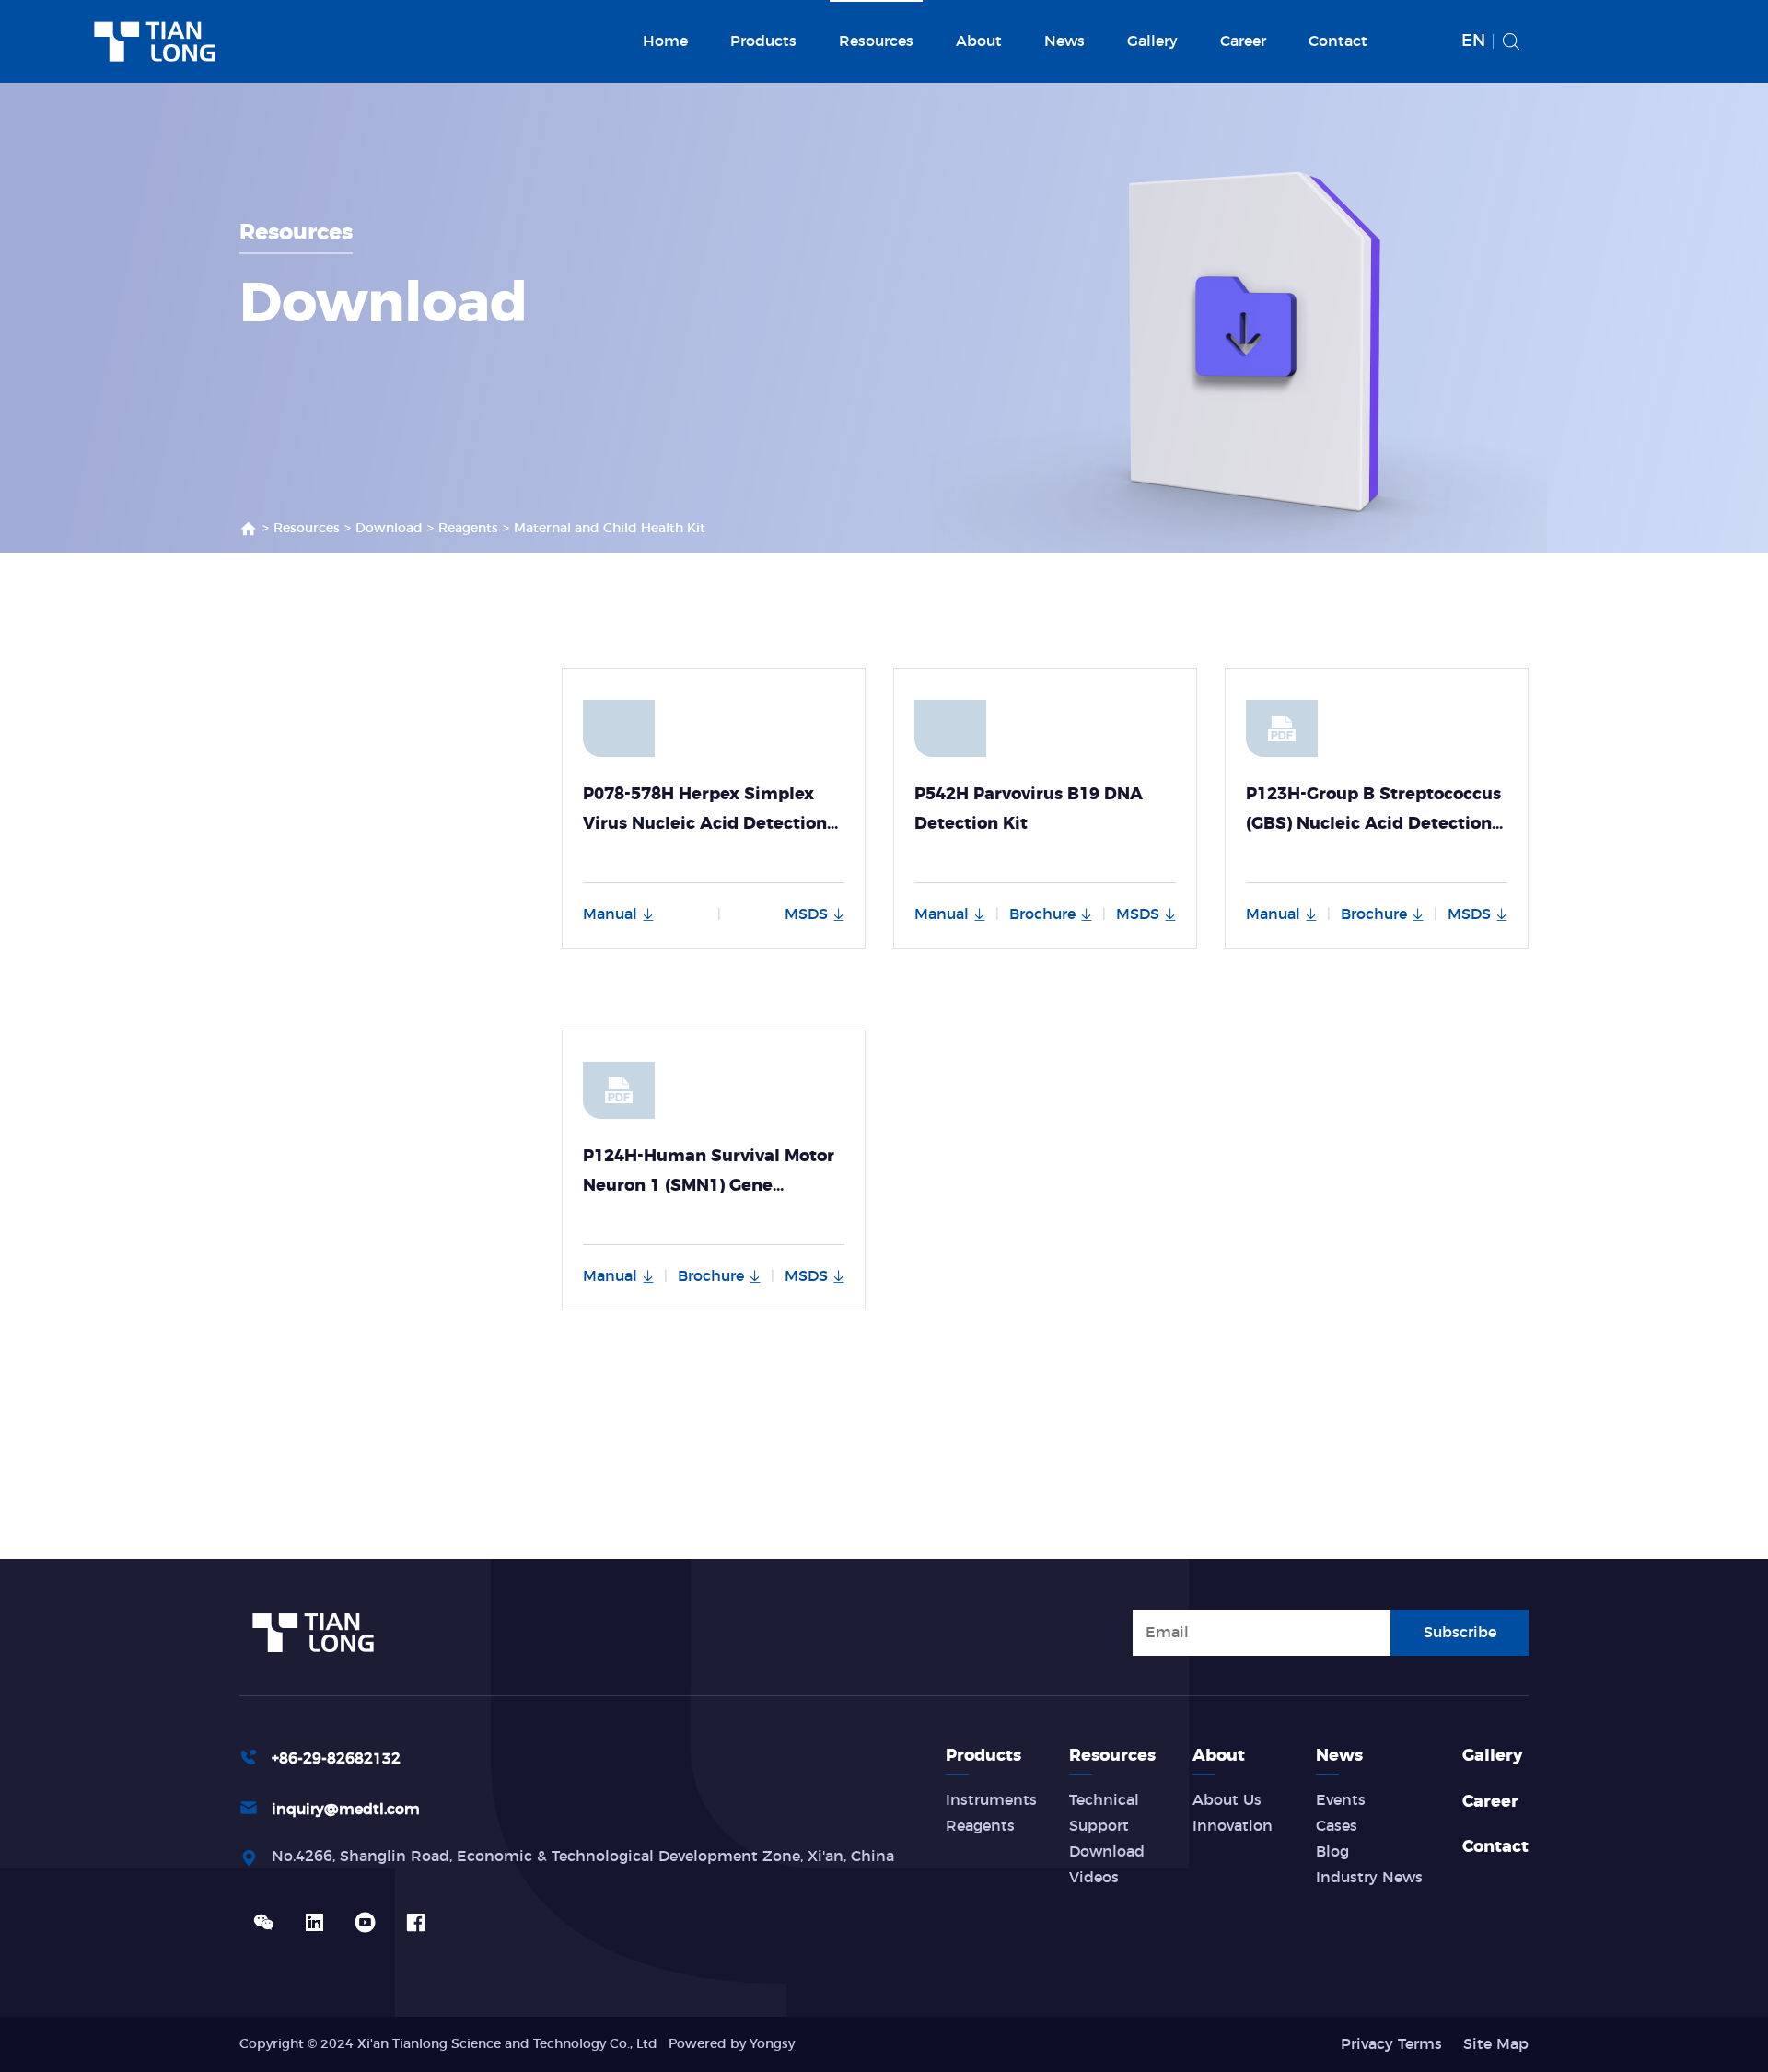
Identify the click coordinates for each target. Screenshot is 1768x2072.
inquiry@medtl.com (346, 1810)
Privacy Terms (1391, 2044)
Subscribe (1460, 1633)
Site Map (1496, 2044)
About (979, 41)
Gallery (1152, 41)
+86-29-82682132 (336, 1759)
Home (665, 41)
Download (389, 529)
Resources (876, 41)
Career (1243, 41)
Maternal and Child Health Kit (610, 529)
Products (763, 41)
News (1064, 41)
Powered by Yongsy (732, 2044)
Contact (1338, 41)
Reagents (468, 529)
